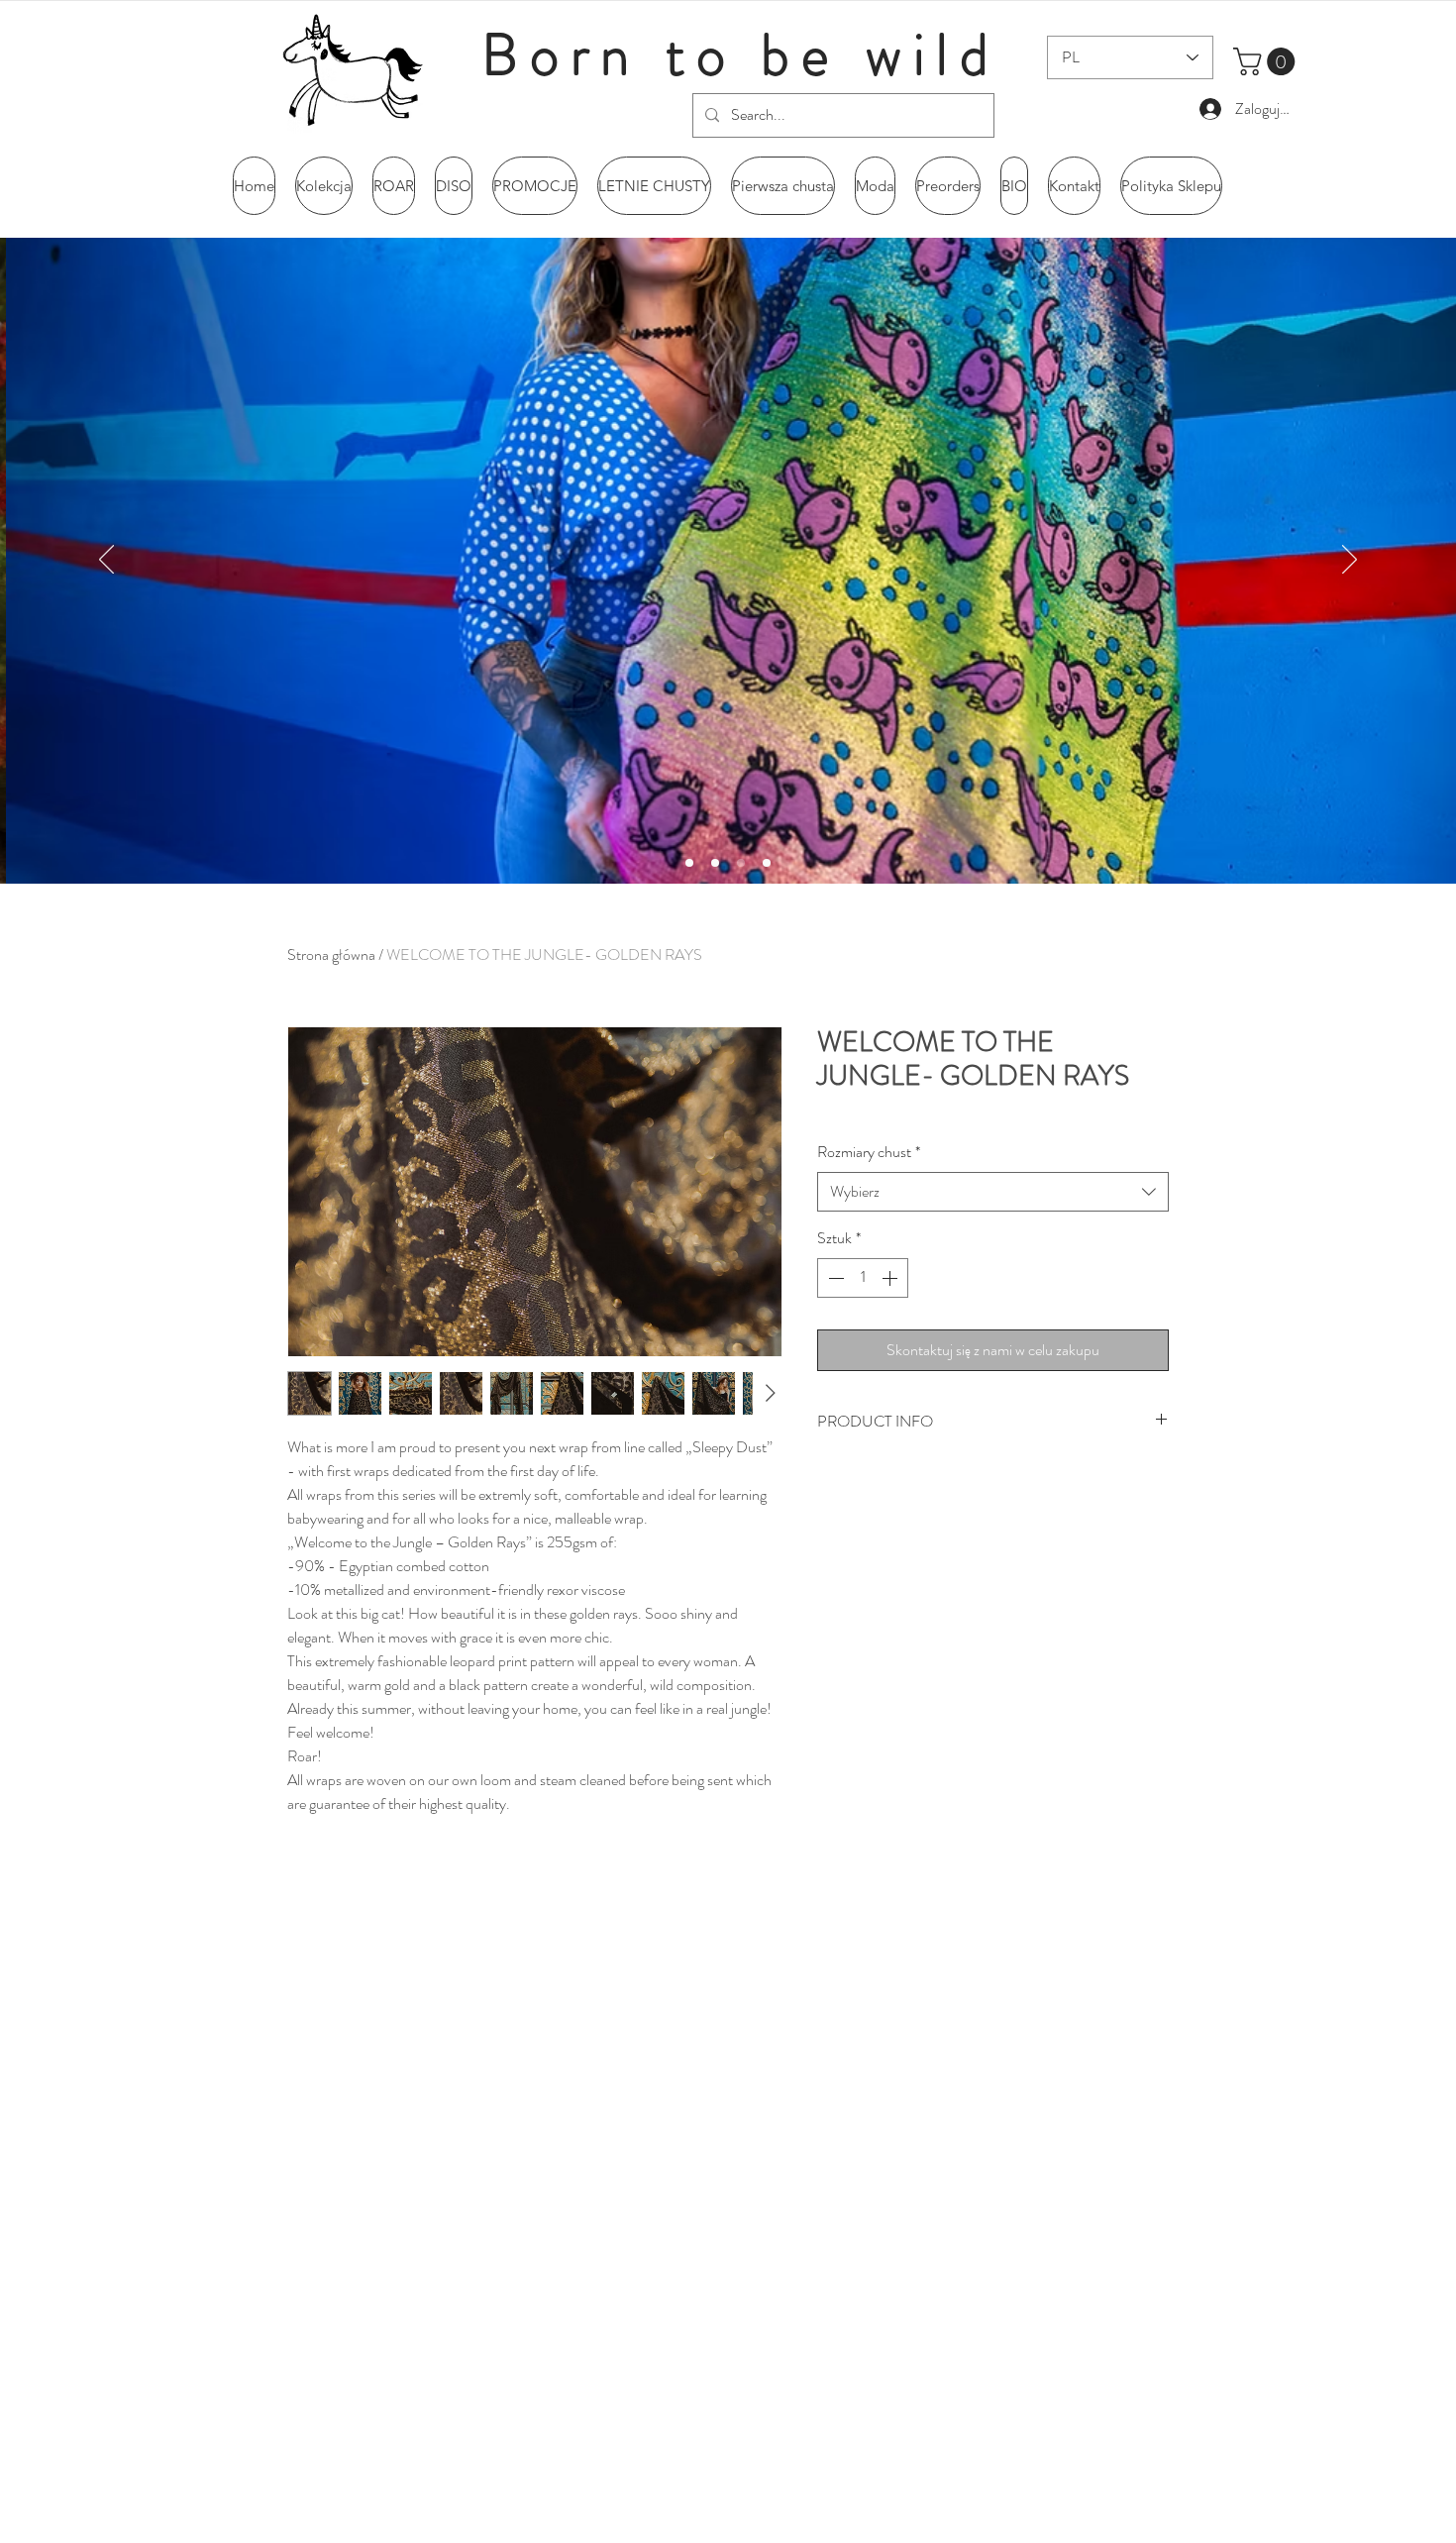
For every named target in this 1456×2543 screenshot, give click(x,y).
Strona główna (331, 954)
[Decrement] (834, 1278)
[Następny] (1350, 561)
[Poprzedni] (106, 561)
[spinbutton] (863, 1278)
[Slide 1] (715, 863)
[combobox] (993, 1192)
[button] (1267, 61)
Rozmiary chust (869, 1152)
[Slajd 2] (689, 863)
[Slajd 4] (767, 863)
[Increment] (891, 1278)
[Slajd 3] (741, 863)
